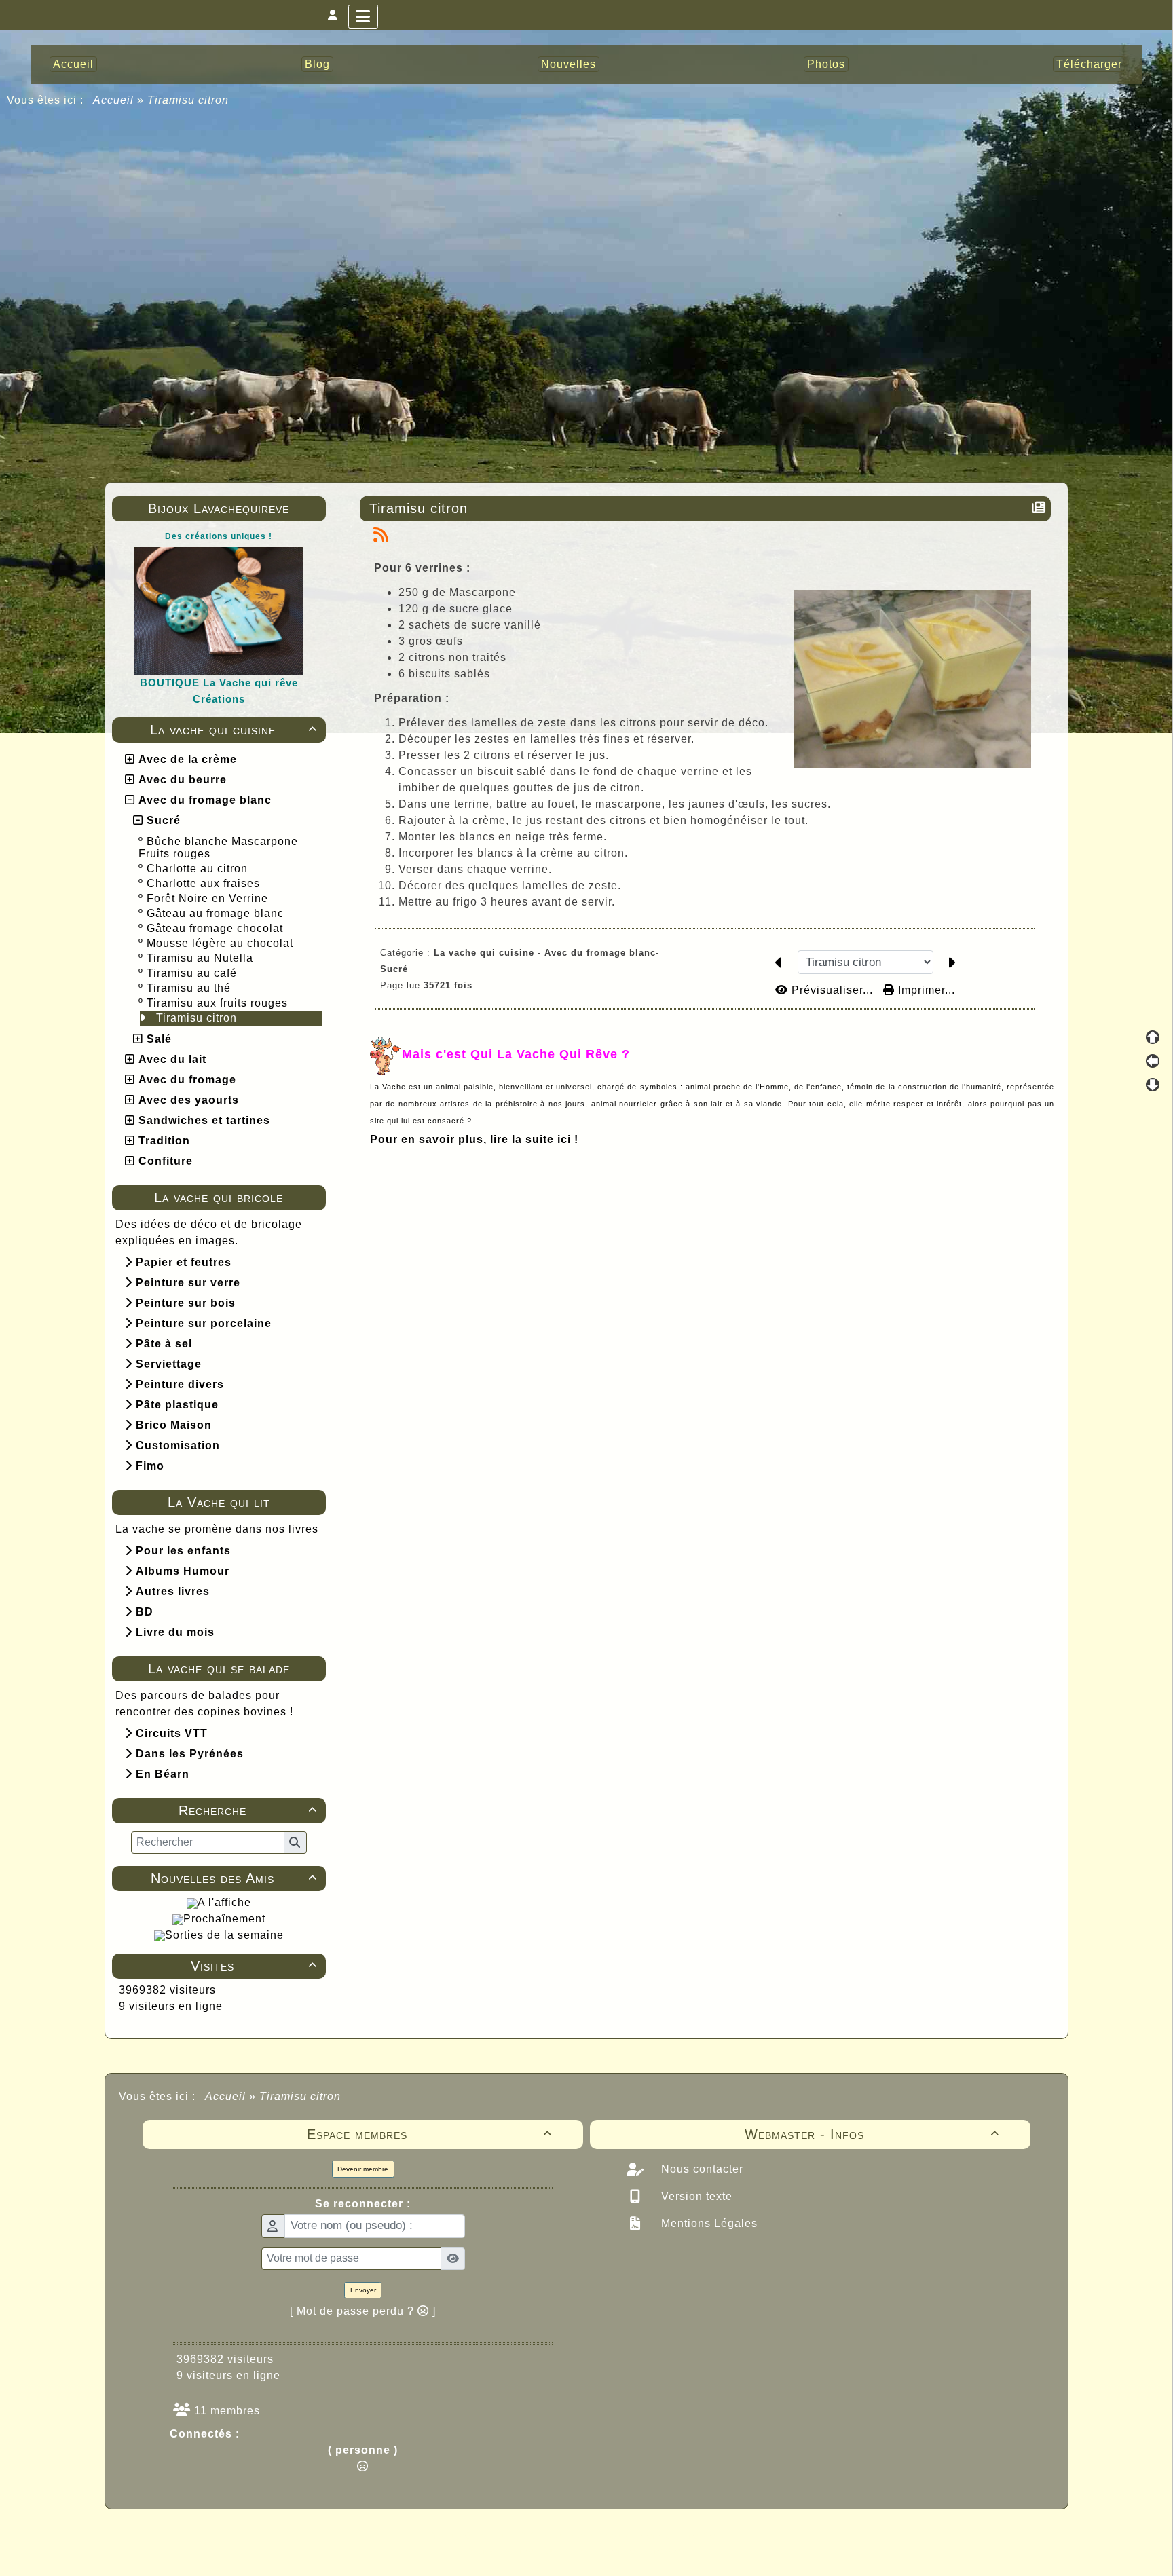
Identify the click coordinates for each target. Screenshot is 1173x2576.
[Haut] (1153, 1037)
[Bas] (1153, 1085)
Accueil (114, 100)
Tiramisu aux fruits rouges (219, 1003)
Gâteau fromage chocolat (217, 928)
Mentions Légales (708, 2223)
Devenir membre (363, 2169)
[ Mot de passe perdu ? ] (363, 2311)
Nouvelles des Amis (234, 1878)
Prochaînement (224, 1919)
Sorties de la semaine (224, 1935)
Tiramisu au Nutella (202, 958)
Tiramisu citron (198, 1018)
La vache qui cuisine (234, 730)
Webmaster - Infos (872, 2134)
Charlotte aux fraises (205, 883)
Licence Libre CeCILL (650, 2550)
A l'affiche (224, 1902)
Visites (254, 1966)
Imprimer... (925, 990)
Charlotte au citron (199, 869)
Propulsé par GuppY (479, 2535)
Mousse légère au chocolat (222, 943)
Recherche (247, 1810)
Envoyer (363, 2290)
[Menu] (363, 17)
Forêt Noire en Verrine (209, 898)
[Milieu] (1153, 1061)
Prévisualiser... (832, 990)
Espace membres (430, 2134)
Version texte (695, 2196)
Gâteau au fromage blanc (217, 913)
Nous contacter (701, 2169)
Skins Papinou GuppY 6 (530, 2550)
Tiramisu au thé (190, 988)
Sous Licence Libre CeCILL (673, 2535)
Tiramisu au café (193, 973)
